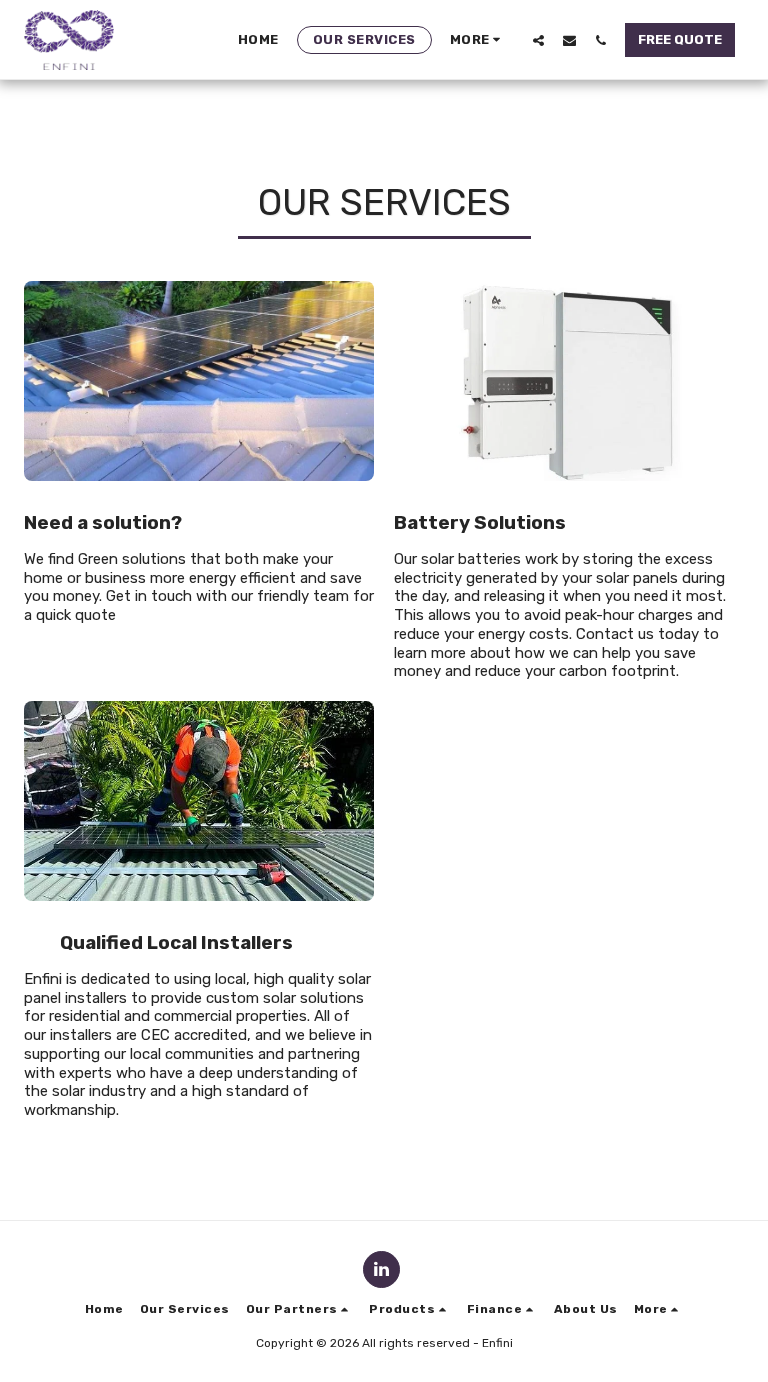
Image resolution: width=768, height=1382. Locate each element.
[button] (538, 40)
